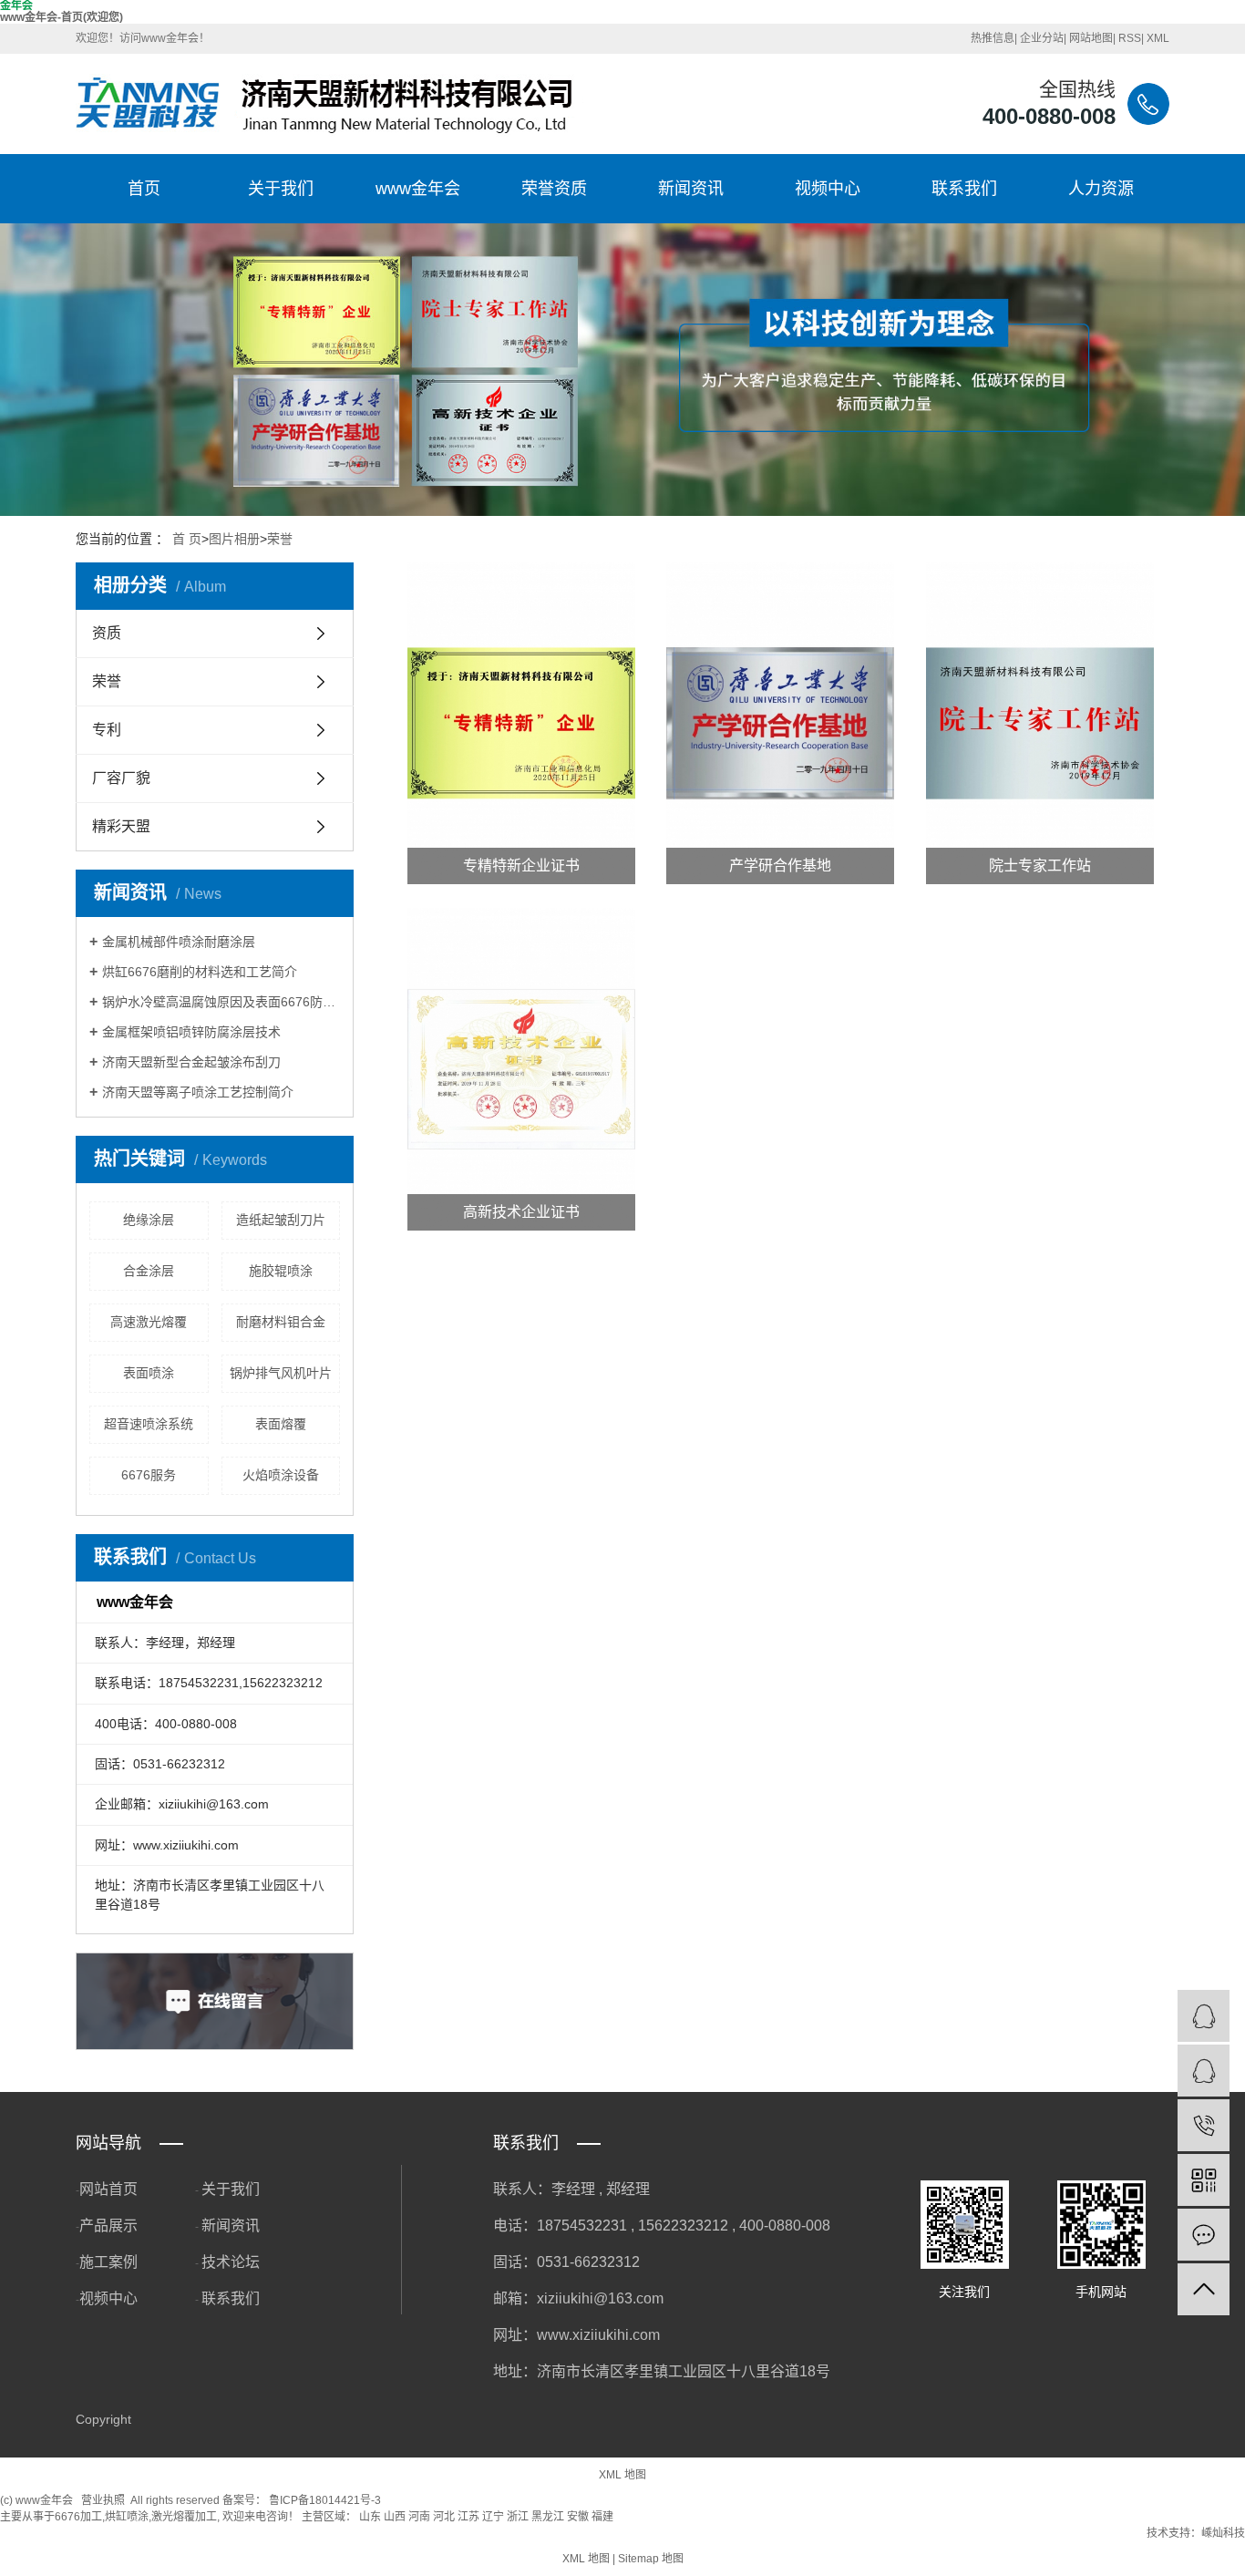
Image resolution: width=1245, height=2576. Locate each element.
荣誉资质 (554, 189)
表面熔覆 (281, 1424)
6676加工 (78, 2517)
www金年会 (418, 189)
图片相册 (234, 539)
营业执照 (103, 2500)
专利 (107, 730)
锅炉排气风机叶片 (281, 1373)
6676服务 (149, 1475)
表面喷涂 (149, 1373)
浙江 (518, 2517)
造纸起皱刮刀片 (281, 1220)
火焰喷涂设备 (281, 1475)
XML (1158, 38)
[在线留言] (1204, 2235)
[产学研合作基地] (780, 724)
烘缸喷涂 (127, 2517)
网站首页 (108, 2189)
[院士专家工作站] (1040, 724)
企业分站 (1042, 38)
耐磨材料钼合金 (281, 1322)
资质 (107, 633)
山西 (395, 2517)
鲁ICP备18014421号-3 (325, 2500)
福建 (602, 2517)
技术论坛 (231, 2262)
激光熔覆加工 (184, 2517)
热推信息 (993, 38)
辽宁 (493, 2517)
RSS (1130, 38)
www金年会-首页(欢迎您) (62, 17)
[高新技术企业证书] (521, 1069)
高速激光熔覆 (149, 1322)
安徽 (578, 2517)
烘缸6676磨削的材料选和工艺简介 (200, 972)
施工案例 (108, 2262)
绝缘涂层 (149, 1220)
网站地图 (1091, 38)
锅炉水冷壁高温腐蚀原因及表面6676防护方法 (221, 1002)
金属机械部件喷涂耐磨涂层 (179, 942)
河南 (419, 2517)
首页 (144, 189)
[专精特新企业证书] (521, 724)
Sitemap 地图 (651, 2559)
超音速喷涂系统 (149, 1424)
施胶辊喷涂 (281, 1271)
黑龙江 (548, 2517)
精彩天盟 (121, 826)
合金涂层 (149, 1271)
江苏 (468, 2517)
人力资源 (1101, 189)
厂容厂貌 (121, 778)
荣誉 (280, 539)
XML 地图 (622, 2475)
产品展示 (108, 2226)
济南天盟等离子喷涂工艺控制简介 (198, 1092)
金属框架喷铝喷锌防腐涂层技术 (191, 1032)
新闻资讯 (691, 189)
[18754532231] (1204, 2125)
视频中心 (828, 189)
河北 (444, 2517)
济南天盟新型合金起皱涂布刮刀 (191, 1062)
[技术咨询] (1204, 2016)
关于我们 (281, 189)
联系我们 (964, 189)
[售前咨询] (1204, 2071)
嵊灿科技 (1223, 2533)
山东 (370, 2517)
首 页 (187, 539)
